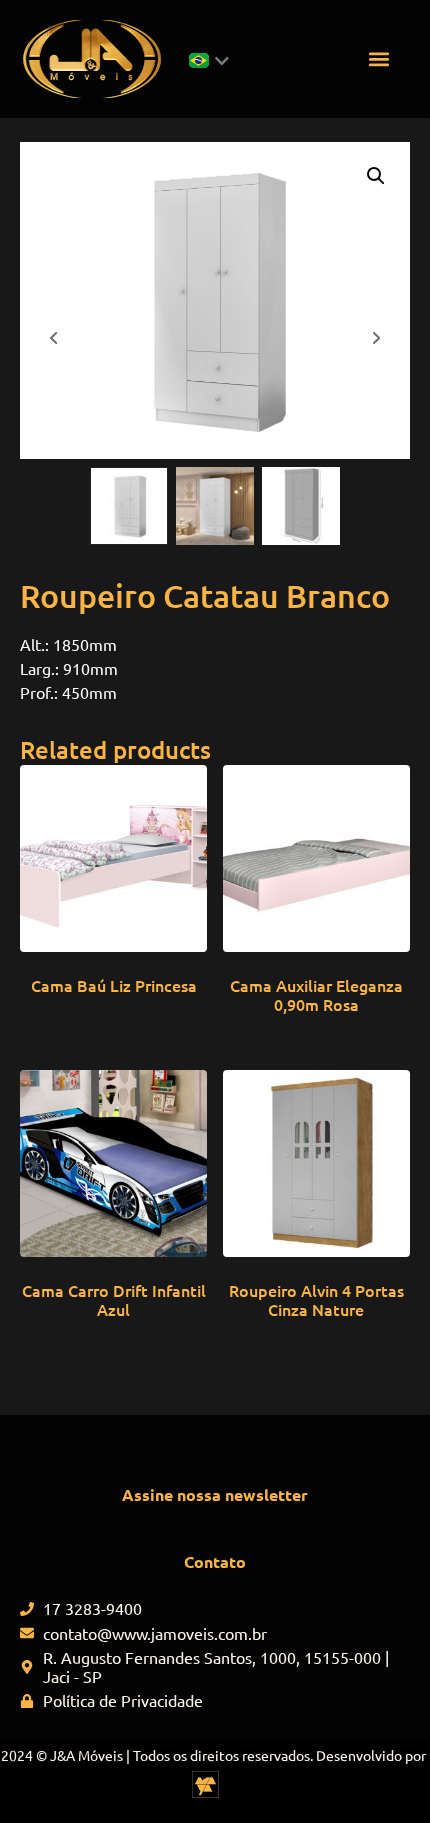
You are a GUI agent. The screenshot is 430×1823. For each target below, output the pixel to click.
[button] (378, 59)
